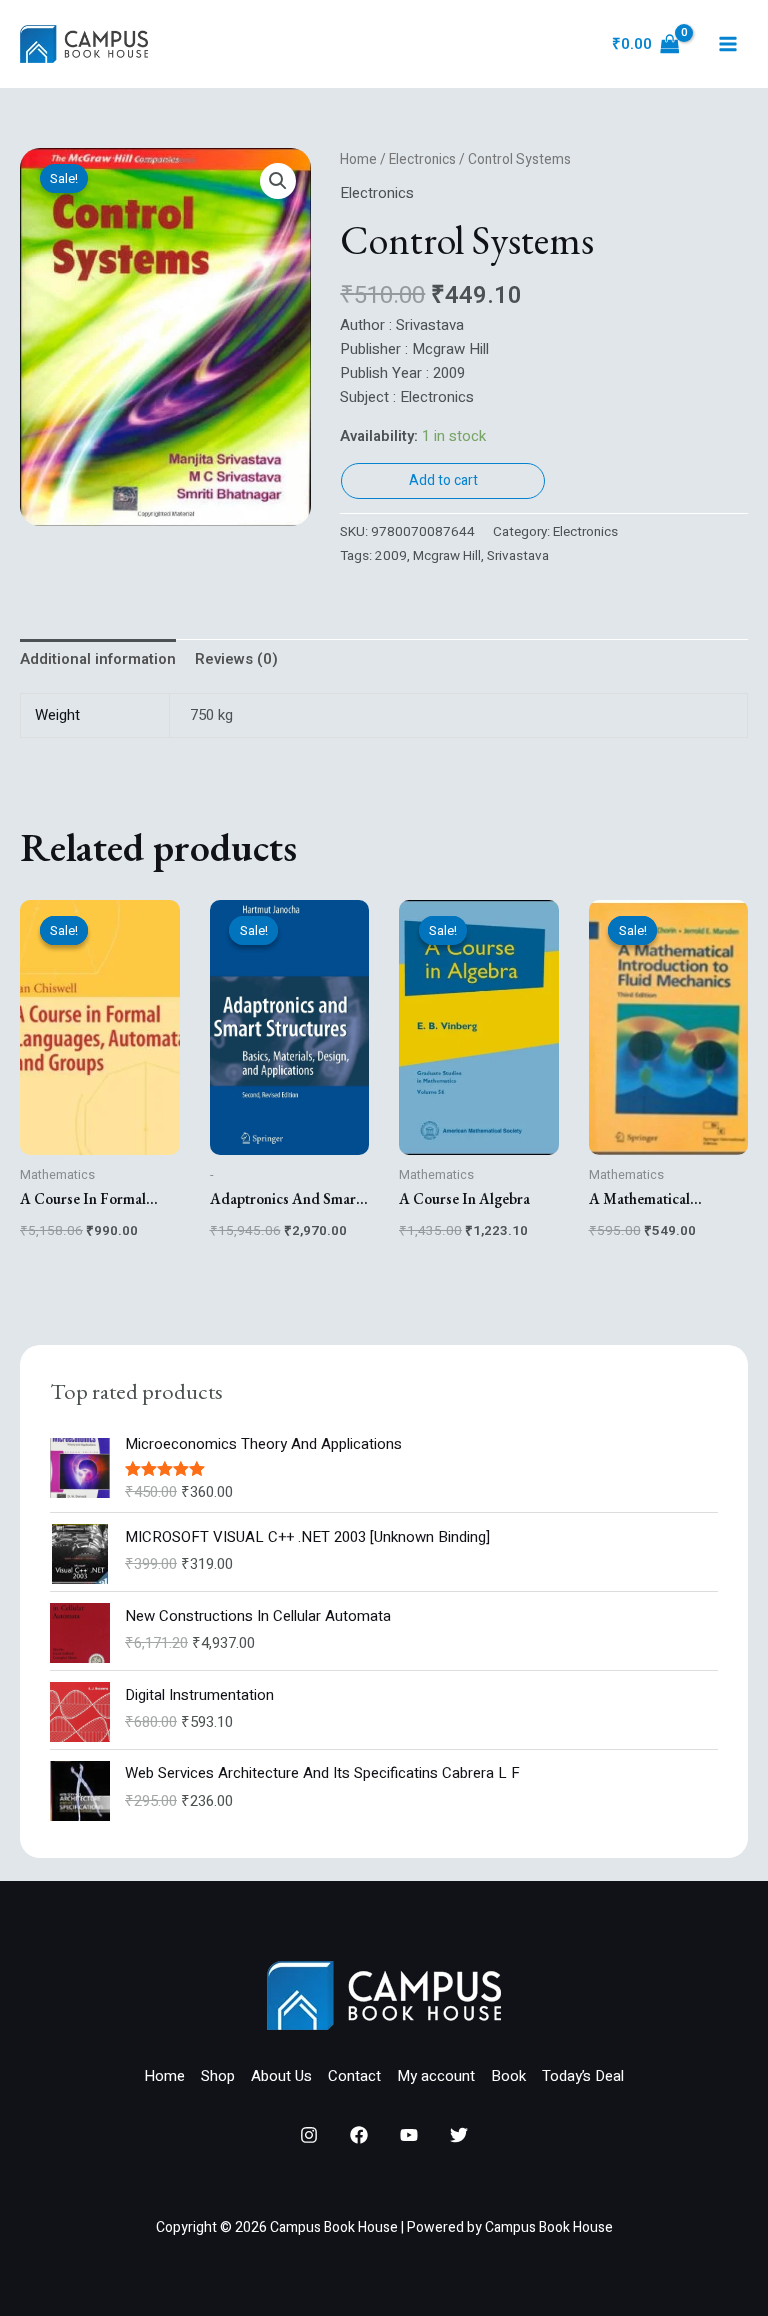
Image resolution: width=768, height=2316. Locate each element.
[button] (278, 181)
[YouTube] (409, 2135)
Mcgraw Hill (447, 556)
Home (358, 160)
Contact (354, 2076)
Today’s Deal (583, 2076)
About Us (281, 2076)
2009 (391, 556)
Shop (218, 2076)
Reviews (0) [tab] (236, 659)
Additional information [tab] (98, 659)
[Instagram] (309, 2135)
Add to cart (443, 480)
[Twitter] (459, 2135)
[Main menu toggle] (727, 44)
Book (508, 2076)
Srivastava (518, 556)
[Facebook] (359, 2135)
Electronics (422, 160)
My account (436, 2076)
